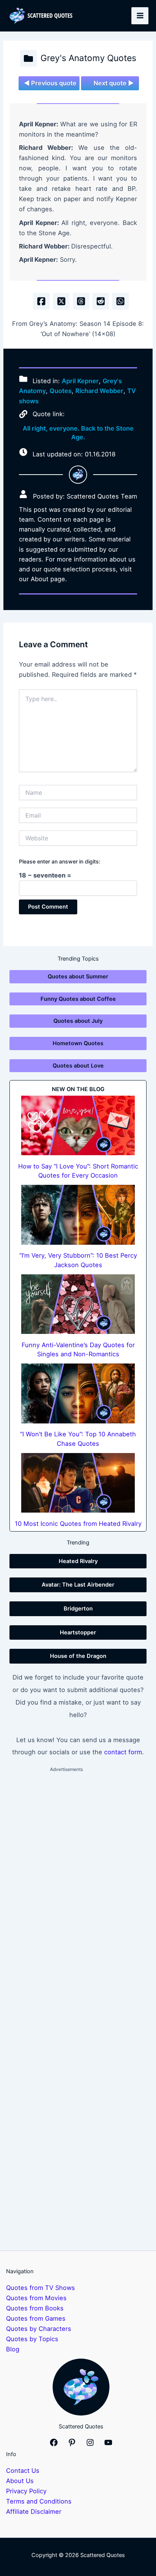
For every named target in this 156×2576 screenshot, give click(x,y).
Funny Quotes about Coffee (78, 999)
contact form (123, 1752)
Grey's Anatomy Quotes (88, 58)
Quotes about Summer (78, 977)
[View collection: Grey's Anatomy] (28, 58)
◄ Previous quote (50, 83)
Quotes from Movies (36, 2298)
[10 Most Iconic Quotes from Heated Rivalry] (78, 1483)
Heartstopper (78, 1632)
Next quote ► (114, 83)
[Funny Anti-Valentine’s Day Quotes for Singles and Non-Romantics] (78, 1304)
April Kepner (80, 381)
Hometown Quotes (78, 1043)
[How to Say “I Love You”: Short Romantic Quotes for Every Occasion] (78, 1126)
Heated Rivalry (78, 1561)
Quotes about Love (78, 1066)
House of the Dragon (78, 1656)
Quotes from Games (36, 2318)
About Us (20, 2481)
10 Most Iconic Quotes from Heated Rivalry (78, 1524)
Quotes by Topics (32, 2339)
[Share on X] (61, 301)
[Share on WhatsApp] (120, 301)
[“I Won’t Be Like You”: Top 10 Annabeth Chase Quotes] (78, 1393)
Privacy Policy (26, 2491)
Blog (13, 2349)
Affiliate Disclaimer (34, 2512)
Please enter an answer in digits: (60, 861)
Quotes (61, 391)
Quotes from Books (35, 2308)
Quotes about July (78, 1021)
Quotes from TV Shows (41, 2288)
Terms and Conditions (39, 2501)
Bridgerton (78, 1609)
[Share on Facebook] (41, 301)
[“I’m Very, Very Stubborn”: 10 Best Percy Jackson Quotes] (78, 1215)
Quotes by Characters (39, 2329)
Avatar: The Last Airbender (78, 1585)
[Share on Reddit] (101, 301)
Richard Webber (99, 391)
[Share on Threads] (81, 301)
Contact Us (23, 2471)
